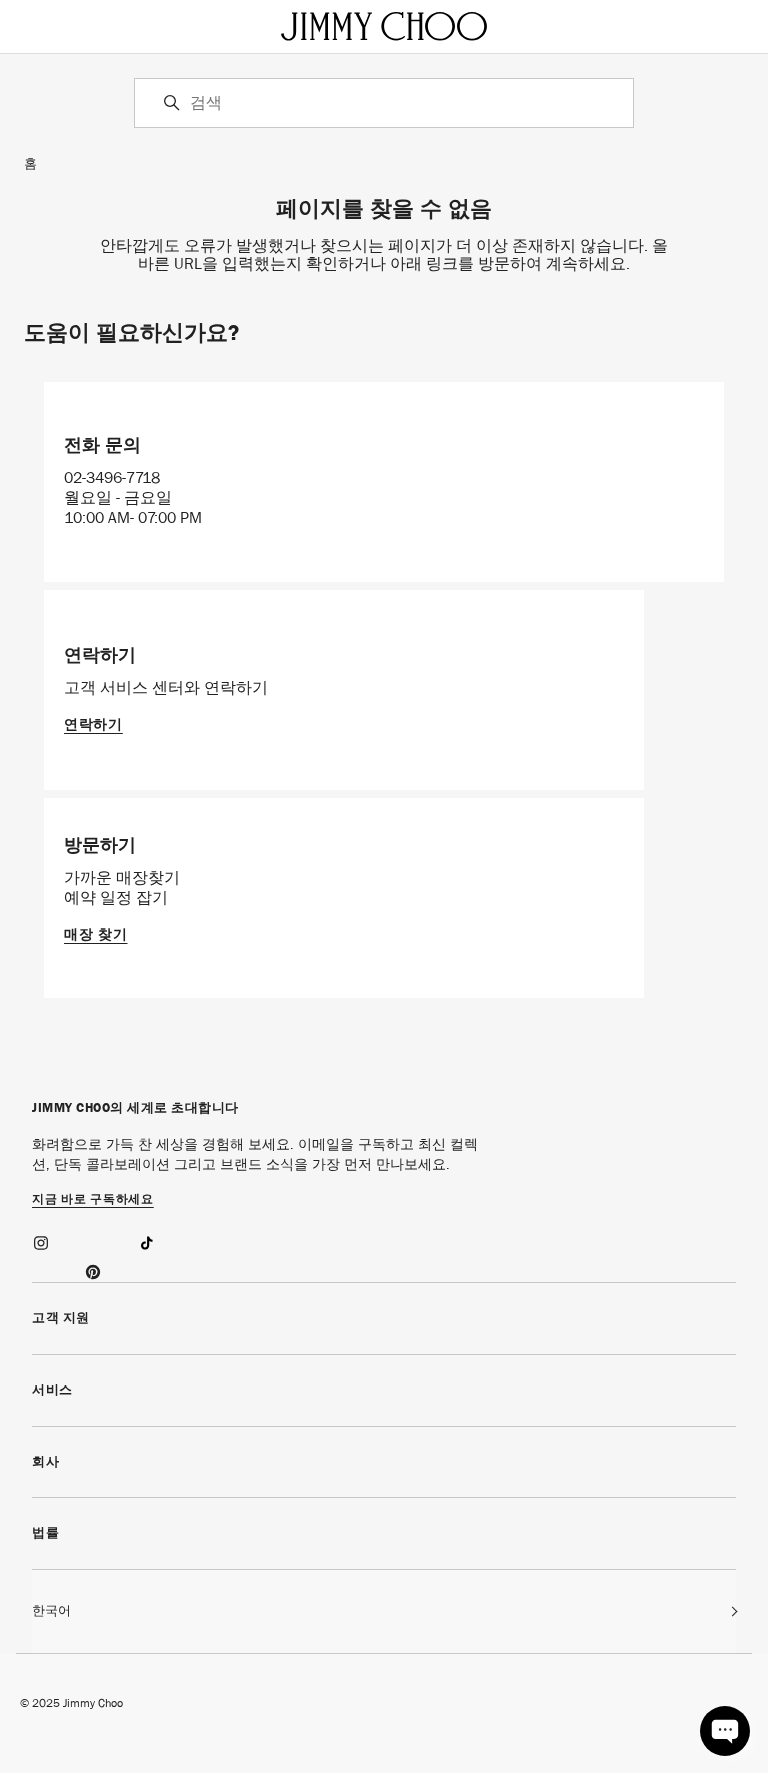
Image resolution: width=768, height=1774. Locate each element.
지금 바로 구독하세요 (93, 1200)
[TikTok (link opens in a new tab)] (146, 1240)
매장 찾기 (96, 934)
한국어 (51, 1610)
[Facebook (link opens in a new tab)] (94, 1240)
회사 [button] (45, 1461)
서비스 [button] (52, 1389)
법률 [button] (45, 1532)
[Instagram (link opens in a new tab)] (42, 1240)
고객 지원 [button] (61, 1317)
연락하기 (93, 724)
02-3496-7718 (112, 477)
